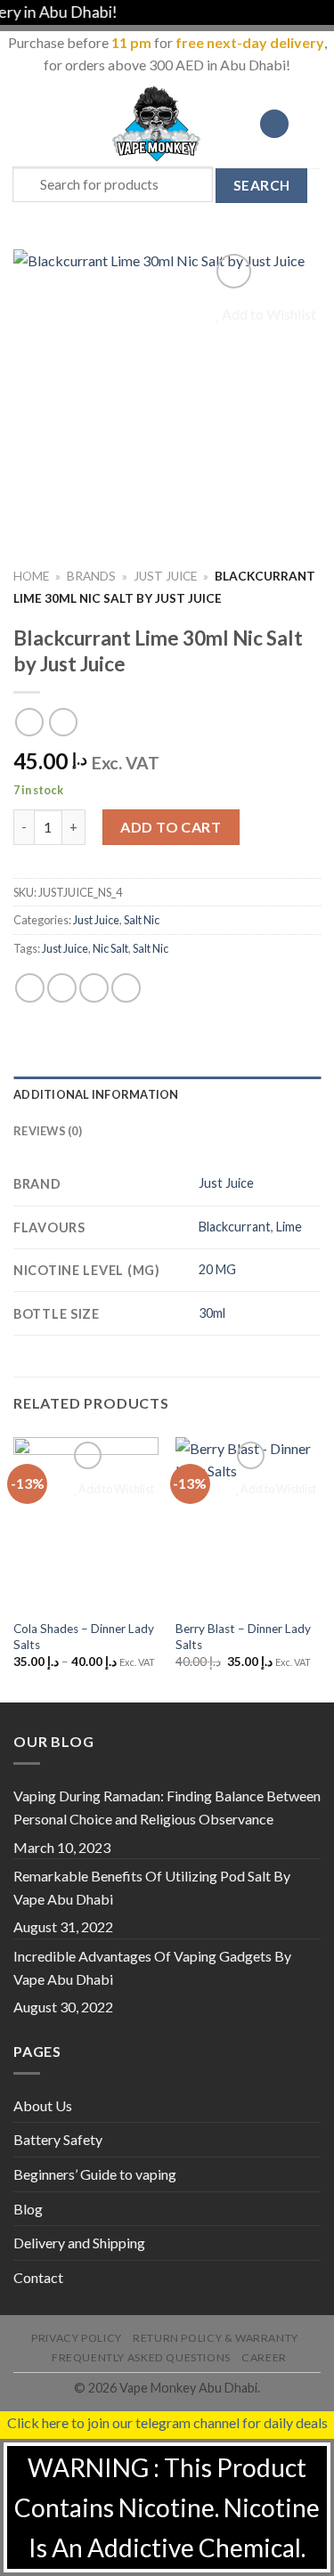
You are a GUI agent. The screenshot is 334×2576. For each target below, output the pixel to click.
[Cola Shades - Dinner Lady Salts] (86, 1524)
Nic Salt (110, 948)
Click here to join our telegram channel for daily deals (167, 2422)
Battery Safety (58, 2139)
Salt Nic (142, 920)
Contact (38, 2277)
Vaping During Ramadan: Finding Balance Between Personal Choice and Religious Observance (167, 1807)
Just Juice (165, 576)
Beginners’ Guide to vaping (95, 2174)
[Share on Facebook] (62, 988)
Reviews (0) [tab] (48, 1131)
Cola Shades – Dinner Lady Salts (84, 1637)
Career (264, 2357)
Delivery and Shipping (79, 2243)
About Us (43, 2105)
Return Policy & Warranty (216, 2338)
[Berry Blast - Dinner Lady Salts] (248, 1524)
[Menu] (24, 123)
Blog (28, 2209)
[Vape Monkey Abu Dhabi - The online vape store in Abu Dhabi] (157, 124)
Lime (289, 1227)
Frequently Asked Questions (141, 2357)
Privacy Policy (77, 2338)
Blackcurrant (235, 1227)
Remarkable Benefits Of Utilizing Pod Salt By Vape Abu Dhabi (152, 1887)
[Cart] (312, 124)
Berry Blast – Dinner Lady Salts (243, 1637)
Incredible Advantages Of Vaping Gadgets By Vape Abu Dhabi (152, 1967)
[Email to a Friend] (126, 988)
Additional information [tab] (96, 1094)
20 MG (217, 1269)
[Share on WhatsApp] (30, 988)
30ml (212, 1313)
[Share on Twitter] (94, 988)
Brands (91, 576)
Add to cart (171, 827)
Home (31, 576)
